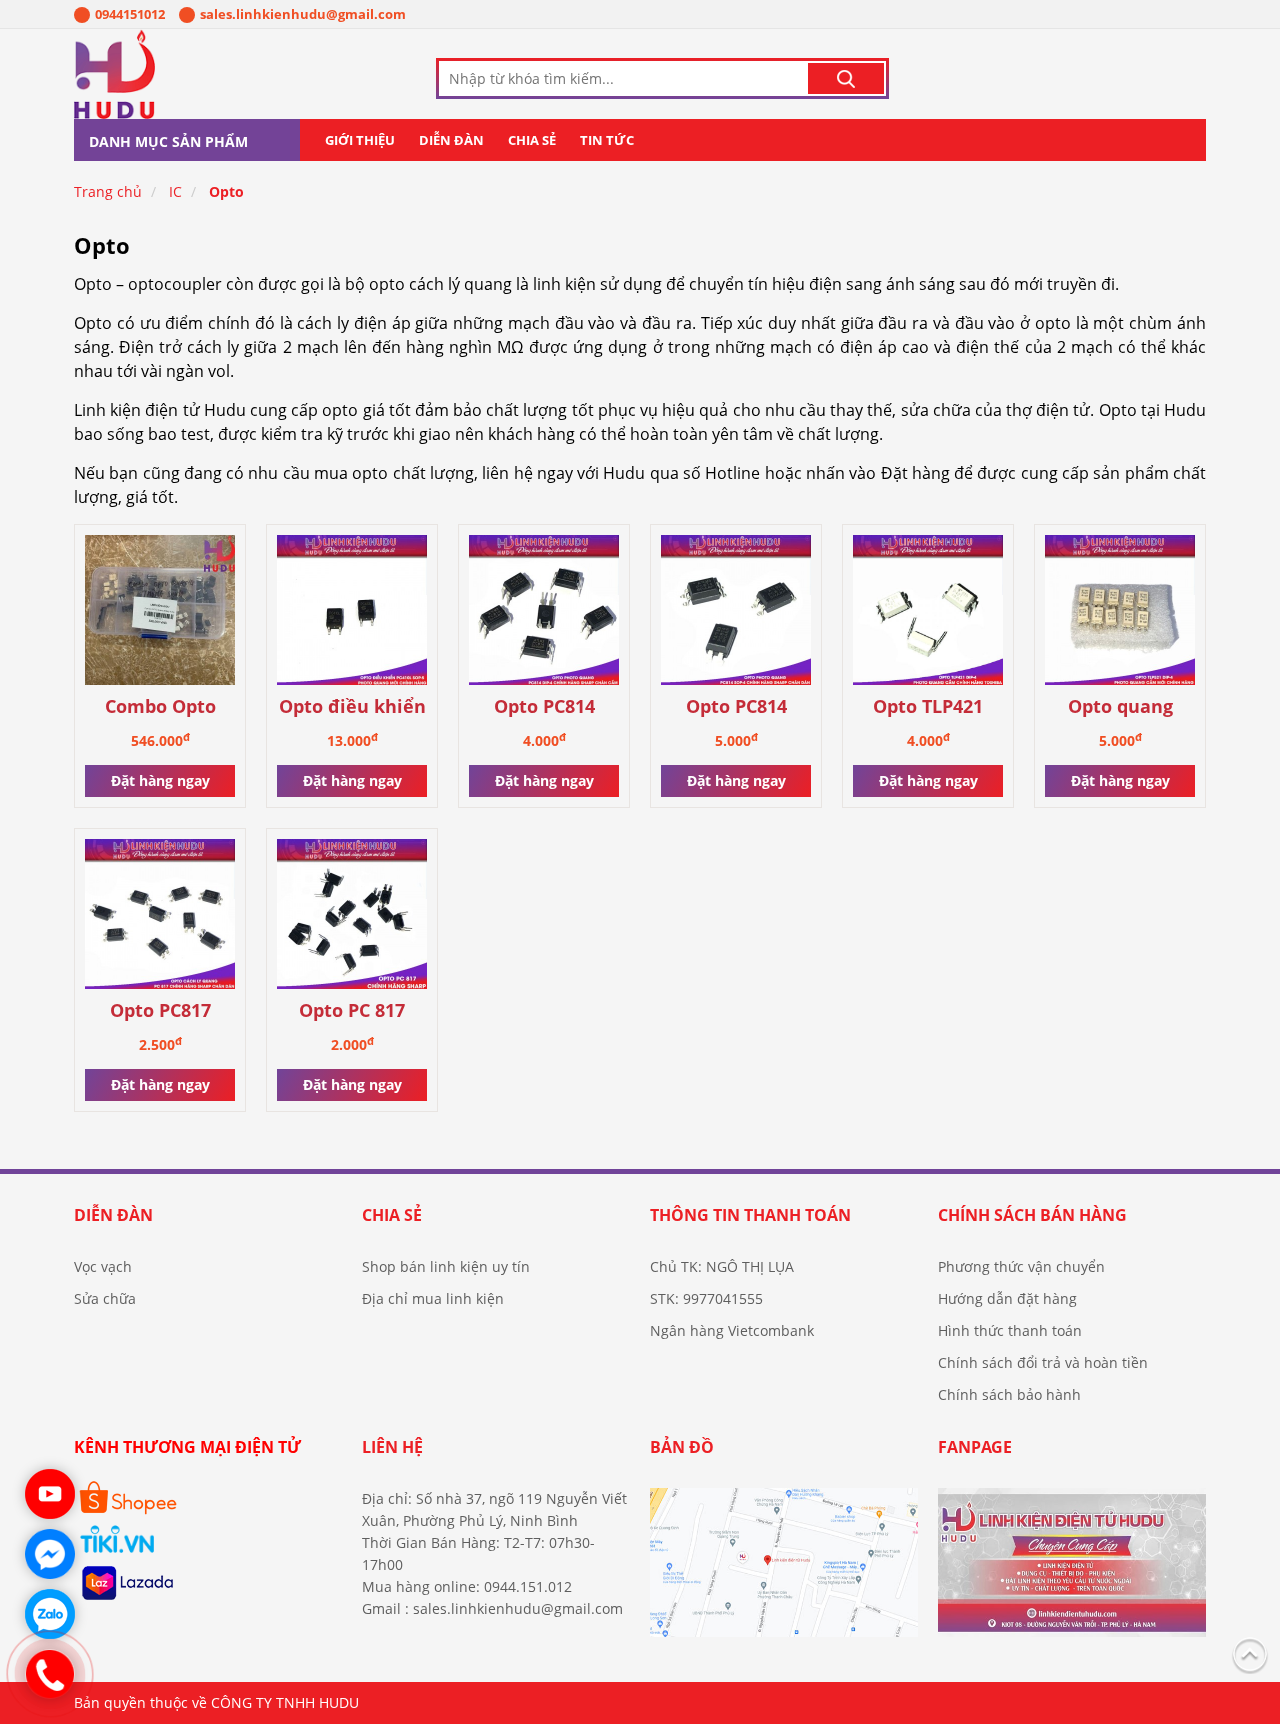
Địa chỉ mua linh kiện (433, 1298)
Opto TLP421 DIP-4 (928, 707)
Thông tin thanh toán (750, 1215)
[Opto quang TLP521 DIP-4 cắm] (1120, 613)
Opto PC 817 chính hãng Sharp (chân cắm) (352, 1011)
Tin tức (607, 140)
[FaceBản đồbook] (784, 1570)
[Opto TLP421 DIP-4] (928, 613)
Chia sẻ (532, 140)
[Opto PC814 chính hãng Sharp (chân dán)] (736, 613)
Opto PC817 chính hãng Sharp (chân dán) (160, 1011)
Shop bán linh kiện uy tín (446, 1266)
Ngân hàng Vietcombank (732, 1330)
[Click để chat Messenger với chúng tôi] (50, 1554)
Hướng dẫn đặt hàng (1007, 1298)
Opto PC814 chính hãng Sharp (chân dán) (736, 707)
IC (175, 191)
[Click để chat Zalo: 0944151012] (50, 1614)
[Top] (1250, 1652)
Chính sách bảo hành (1009, 1394)
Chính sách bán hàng (1032, 1215)
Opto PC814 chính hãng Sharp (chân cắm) (544, 707)
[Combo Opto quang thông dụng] (160, 613)
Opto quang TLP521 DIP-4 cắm (1120, 707)
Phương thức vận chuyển (1021, 1266)
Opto (226, 191)
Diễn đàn (451, 140)
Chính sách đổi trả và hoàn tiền (1043, 1362)
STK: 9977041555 (706, 1298)
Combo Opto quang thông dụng (160, 707)
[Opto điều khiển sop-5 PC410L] (352, 613)
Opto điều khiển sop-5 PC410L (352, 707)
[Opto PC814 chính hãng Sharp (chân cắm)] (544, 613)
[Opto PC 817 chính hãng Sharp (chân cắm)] (352, 917)
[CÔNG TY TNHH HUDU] (169, 74)
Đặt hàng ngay (160, 780)
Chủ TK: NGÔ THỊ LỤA (722, 1266)
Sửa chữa (105, 1298)
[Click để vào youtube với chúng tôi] (50, 1494)
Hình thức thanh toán (1010, 1330)
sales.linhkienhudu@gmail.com (303, 14)
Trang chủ (108, 191)
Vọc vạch (103, 1266)
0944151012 (130, 14)
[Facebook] (1072, 1570)
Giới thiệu (360, 140)
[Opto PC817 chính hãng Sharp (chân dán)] (160, 917)
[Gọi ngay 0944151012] (50, 1674)
